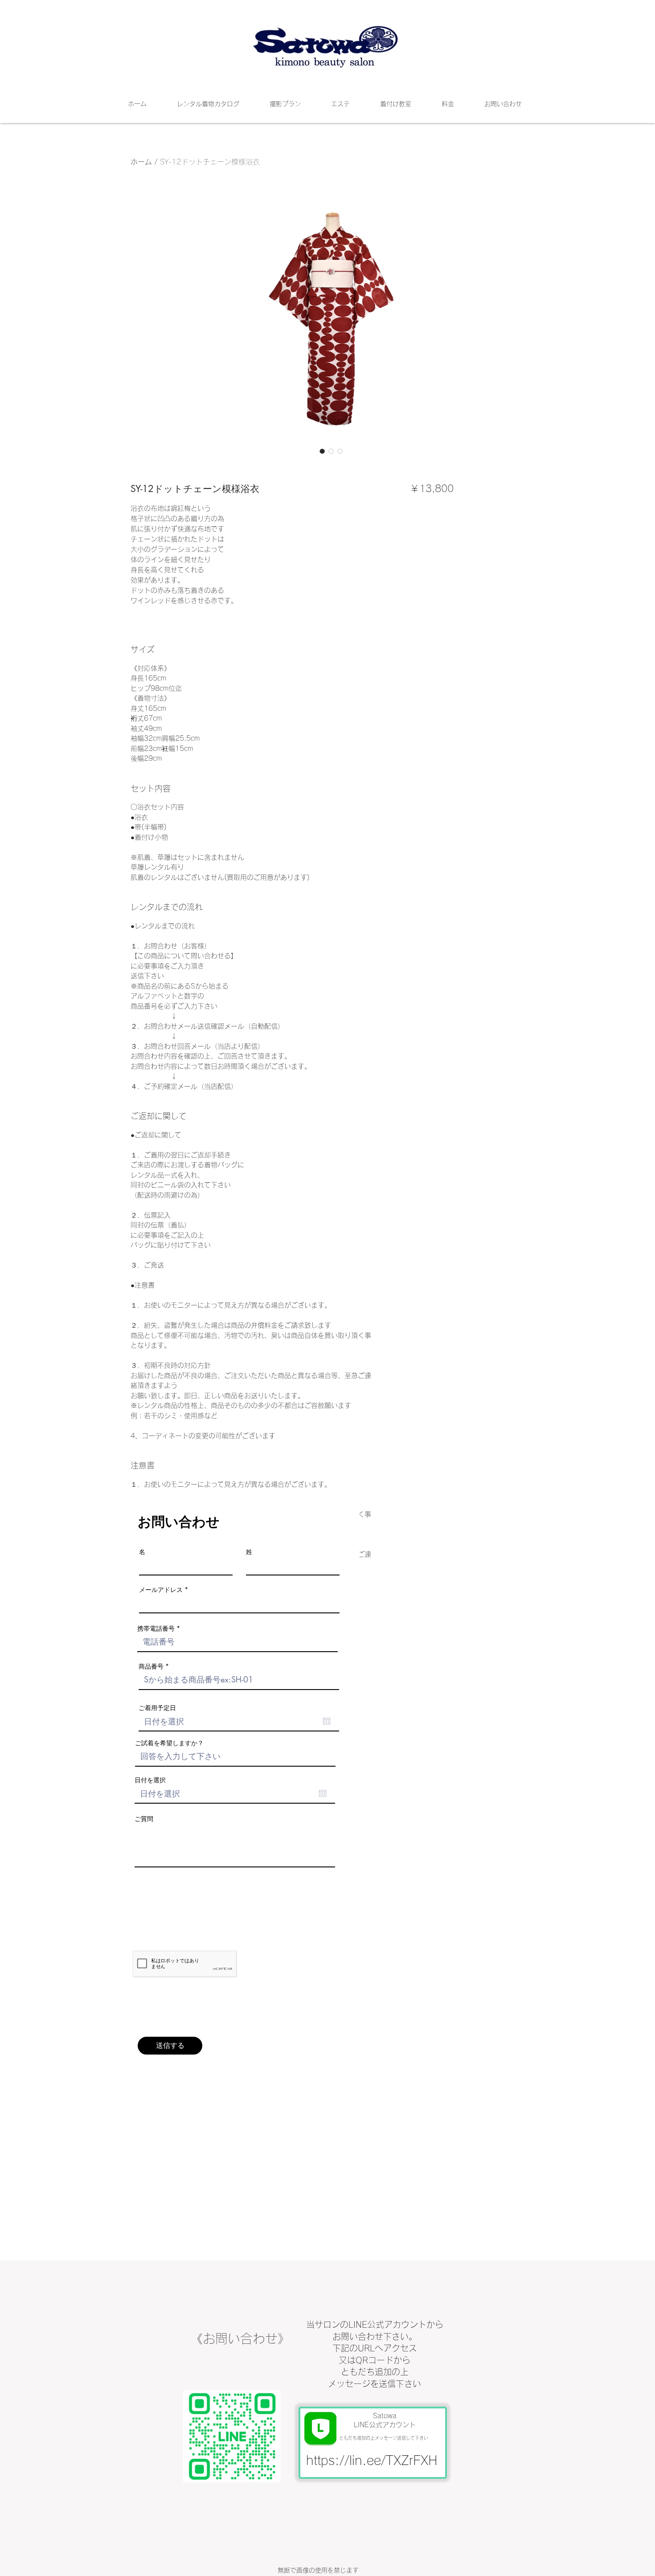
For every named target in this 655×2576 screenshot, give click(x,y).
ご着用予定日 (157, 1708)
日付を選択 (150, 1780)
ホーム (141, 162)
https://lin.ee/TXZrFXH (372, 2460)
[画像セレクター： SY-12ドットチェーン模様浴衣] (322, 451)
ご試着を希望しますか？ (169, 1743)
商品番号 (151, 1666)
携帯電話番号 (156, 1628)
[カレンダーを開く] (327, 1721)
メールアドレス (161, 1590)
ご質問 (144, 1819)
